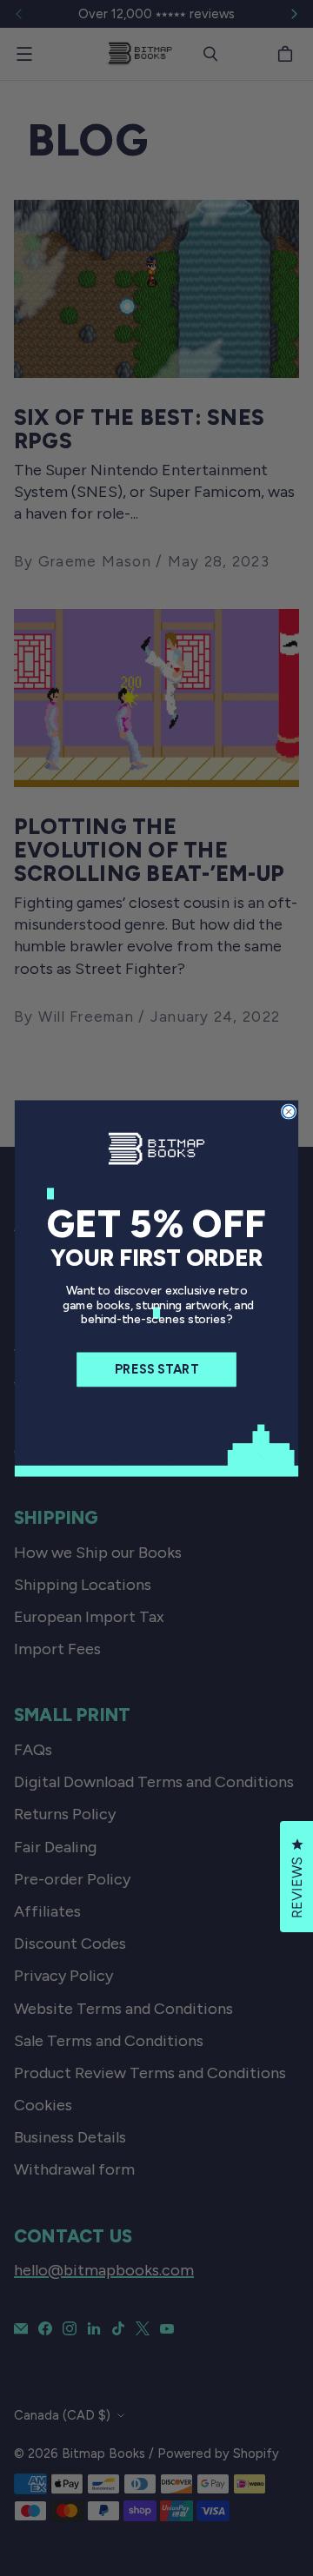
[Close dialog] (289, 1112)
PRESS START (156, 1369)
